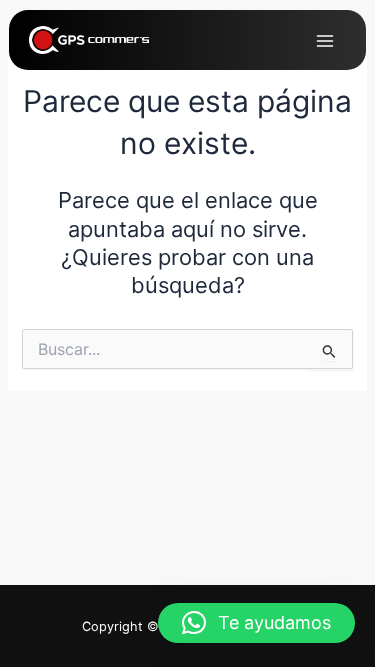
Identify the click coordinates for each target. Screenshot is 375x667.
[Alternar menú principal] (325, 41)
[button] (256, 623)
